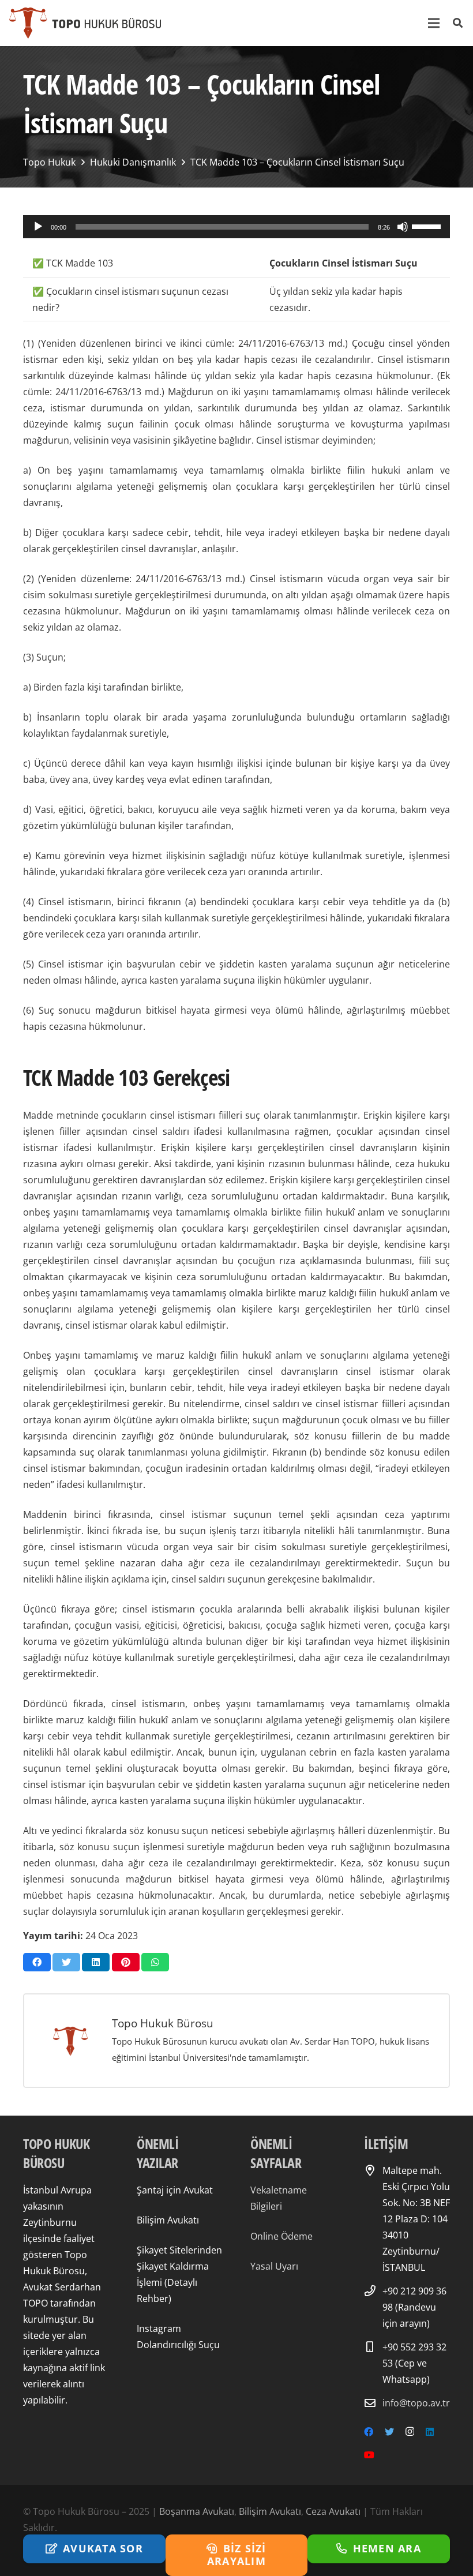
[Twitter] (389, 2432)
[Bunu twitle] (66, 1962)
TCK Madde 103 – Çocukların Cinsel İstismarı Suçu (297, 162)
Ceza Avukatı (333, 2511)
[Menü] (434, 23)
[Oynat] (38, 227)
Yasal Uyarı (274, 2266)
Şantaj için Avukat (175, 2190)
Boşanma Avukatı (197, 2511)
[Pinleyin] (126, 1962)
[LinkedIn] (430, 2432)
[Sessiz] (403, 227)
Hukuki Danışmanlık (133, 162)
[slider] (428, 226)
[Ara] (458, 23)
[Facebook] (369, 2432)
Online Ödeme (281, 2236)
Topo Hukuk (49, 162)
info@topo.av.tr (416, 2403)
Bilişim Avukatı (168, 2220)
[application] (236, 227)
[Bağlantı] (85, 23)
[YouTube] (369, 2455)
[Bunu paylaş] (37, 1962)
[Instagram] (410, 2432)
